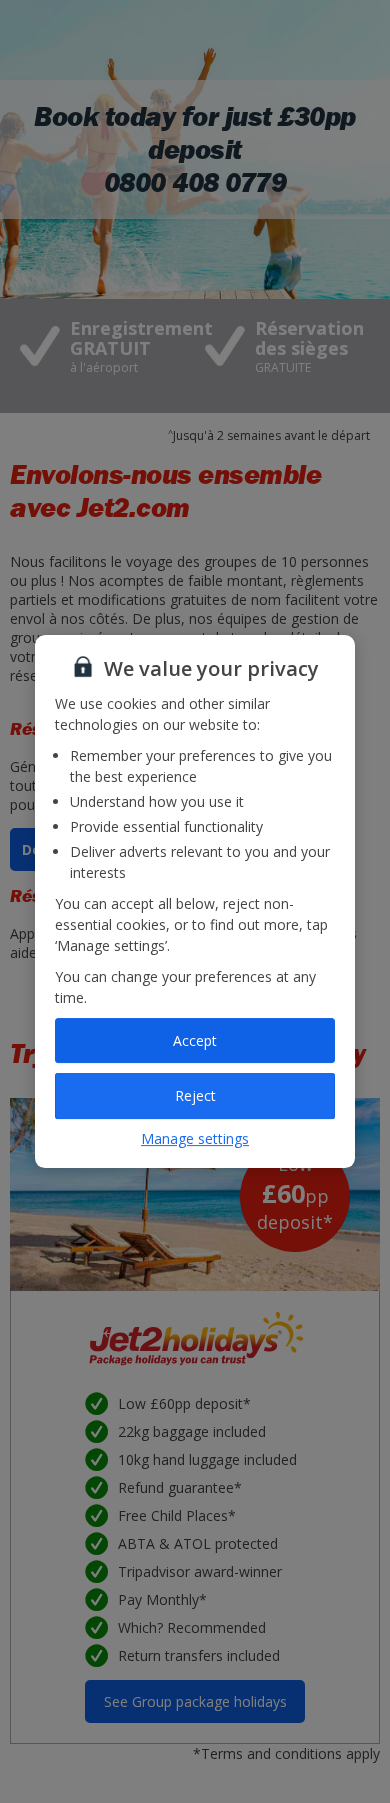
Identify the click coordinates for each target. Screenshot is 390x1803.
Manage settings (195, 1138)
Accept (195, 1040)
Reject (195, 1095)
